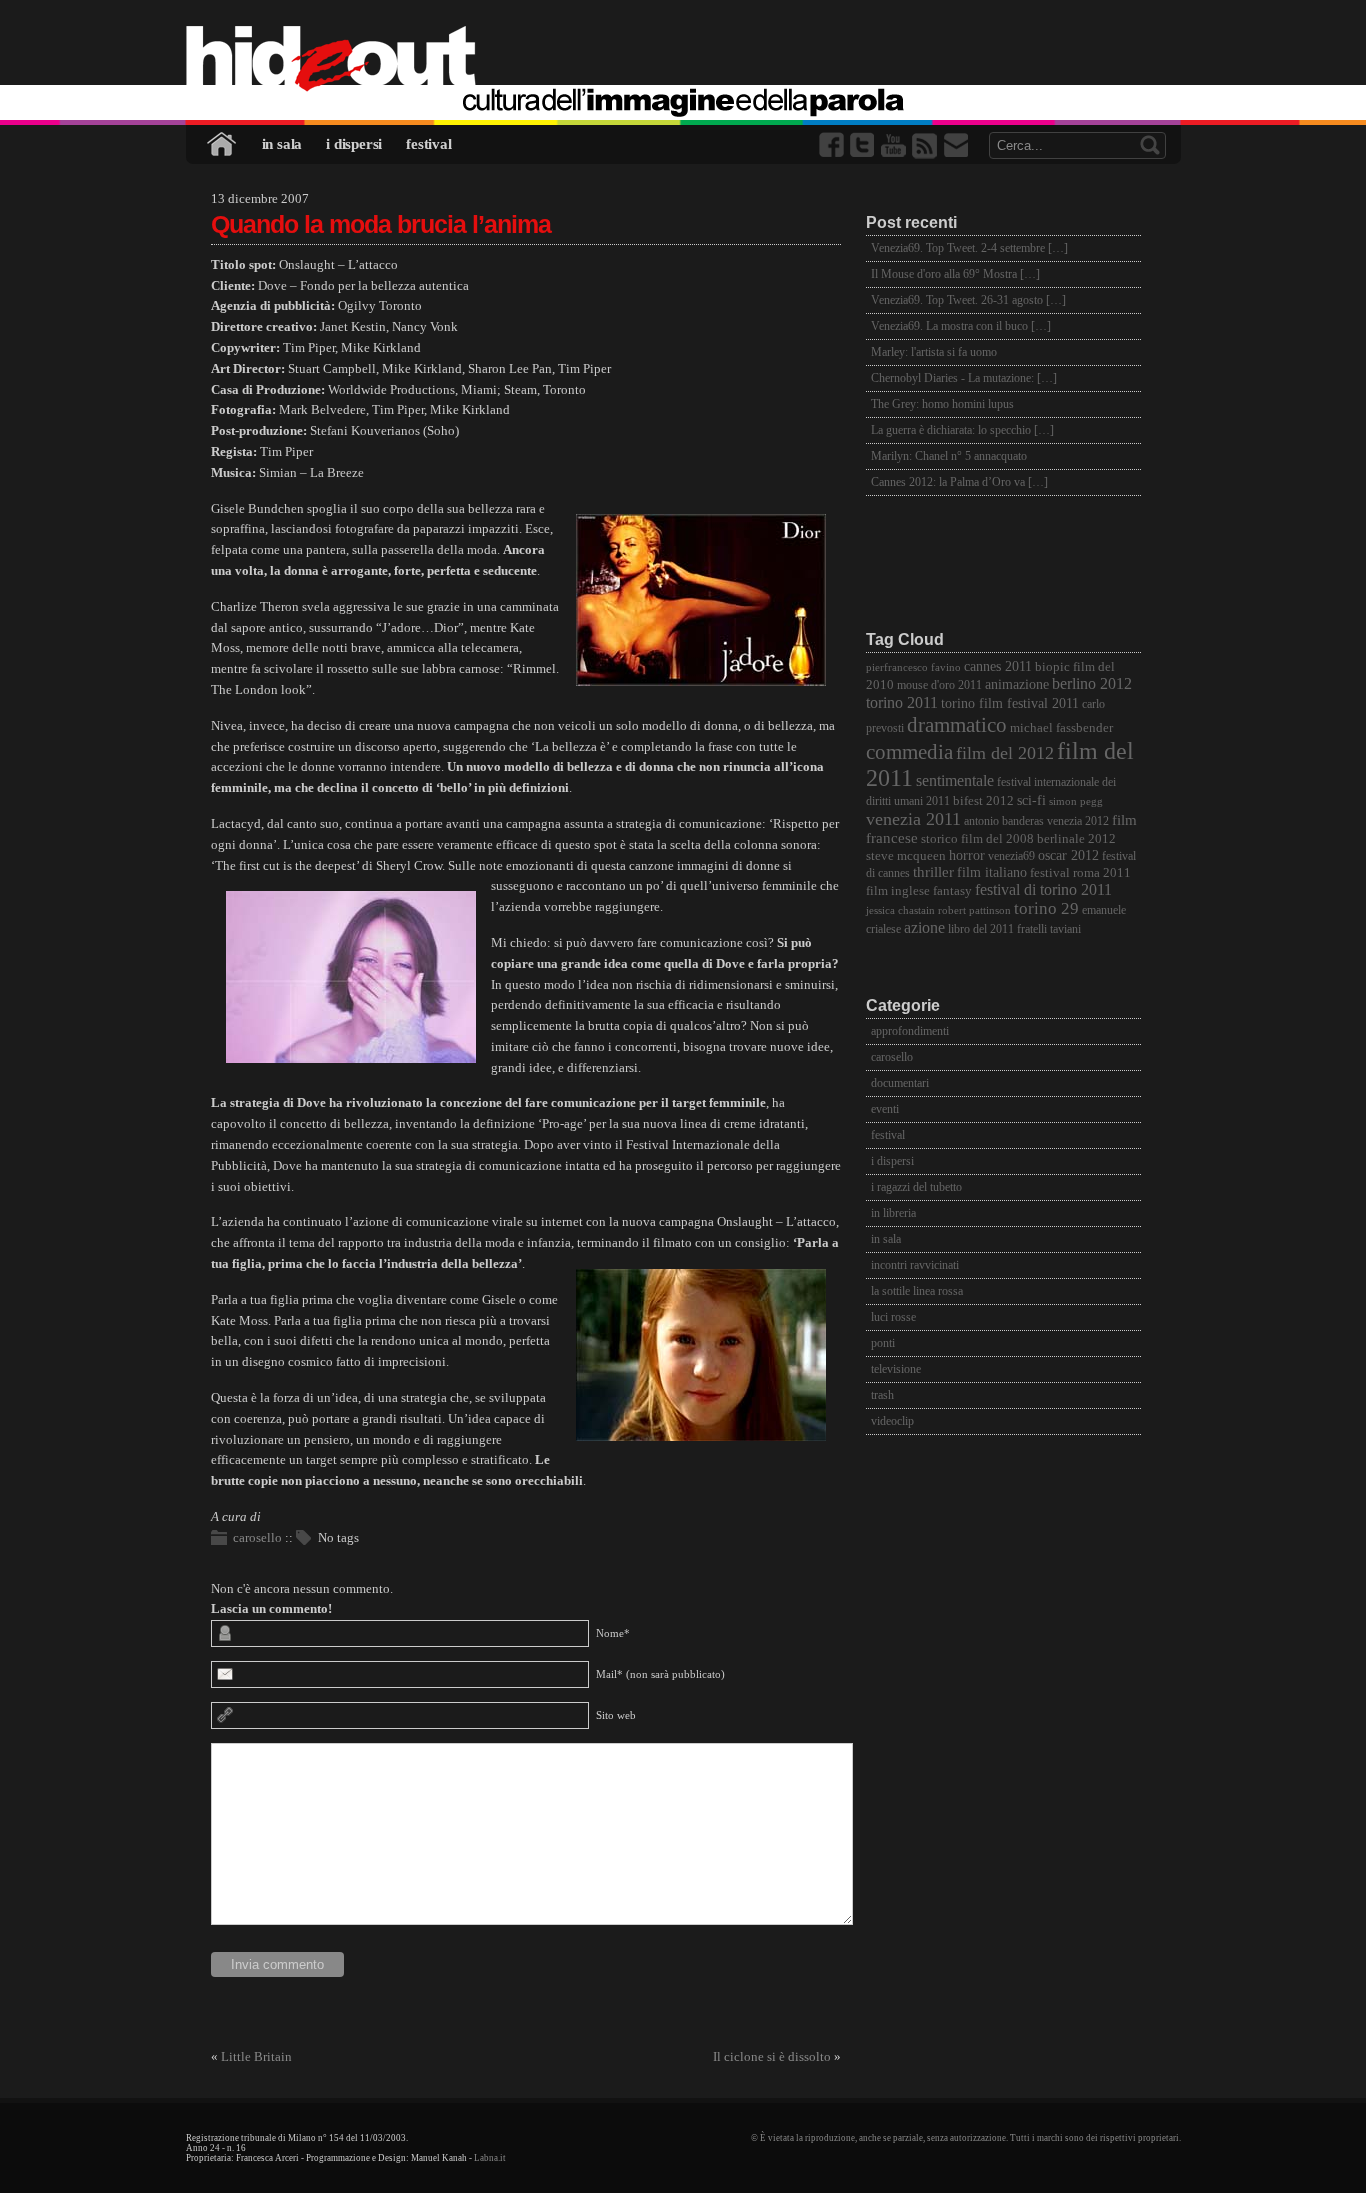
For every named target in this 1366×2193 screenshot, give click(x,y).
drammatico (957, 725)
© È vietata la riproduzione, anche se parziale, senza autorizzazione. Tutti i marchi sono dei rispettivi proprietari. (966, 2138)
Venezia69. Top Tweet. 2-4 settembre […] (969, 248)
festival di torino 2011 (1043, 889)
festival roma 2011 (1080, 873)
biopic (1052, 667)
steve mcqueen (906, 856)
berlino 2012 (1092, 683)
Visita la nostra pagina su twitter (864, 145)
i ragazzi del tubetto (916, 1187)
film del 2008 (997, 839)
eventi (885, 1109)
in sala (282, 144)
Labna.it (490, 2158)
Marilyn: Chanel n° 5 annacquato (949, 456)
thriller (933, 872)
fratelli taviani (1049, 929)
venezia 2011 (913, 819)
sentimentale (955, 780)
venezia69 (1011, 856)
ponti (883, 1343)
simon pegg (1076, 801)
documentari (900, 1083)
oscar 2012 (1068, 855)
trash (882, 1395)
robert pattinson (974, 910)
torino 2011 (902, 702)
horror (967, 855)
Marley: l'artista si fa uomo (934, 352)
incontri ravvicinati (915, 1265)
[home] (683, 60)
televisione (896, 1369)
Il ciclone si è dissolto (772, 2056)
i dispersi (354, 144)
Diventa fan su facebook (833, 145)
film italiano (992, 872)
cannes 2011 (998, 666)
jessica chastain (900, 910)
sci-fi (1031, 800)
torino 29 (1046, 908)
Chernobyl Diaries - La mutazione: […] (964, 378)
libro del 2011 (981, 929)
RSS (926, 145)
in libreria (893, 1213)
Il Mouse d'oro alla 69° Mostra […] (955, 274)
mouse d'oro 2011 (939, 685)
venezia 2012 (1078, 821)
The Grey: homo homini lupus (942, 404)
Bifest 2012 (983, 801)
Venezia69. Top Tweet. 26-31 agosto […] (968, 300)
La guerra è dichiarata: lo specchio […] (962, 430)
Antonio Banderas (1004, 821)
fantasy (952, 890)
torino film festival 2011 (1010, 703)
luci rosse (893, 1317)
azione (924, 927)
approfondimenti (910, 1031)
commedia (909, 751)
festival (428, 144)
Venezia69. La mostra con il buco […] (961, 326)
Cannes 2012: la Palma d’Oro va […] (959, 482)
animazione (1017, 684)
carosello (257, 1537)
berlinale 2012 (1076, 838)
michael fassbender (1061, 727)
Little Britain (256, 2056)
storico (939, 839)
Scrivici (957, 145)
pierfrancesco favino (913, 667)
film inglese (898, 890)
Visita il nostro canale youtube (895, 145)
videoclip (892, 1421)
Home (223, 144)
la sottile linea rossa (917, 1291)
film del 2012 (1005, 753)
